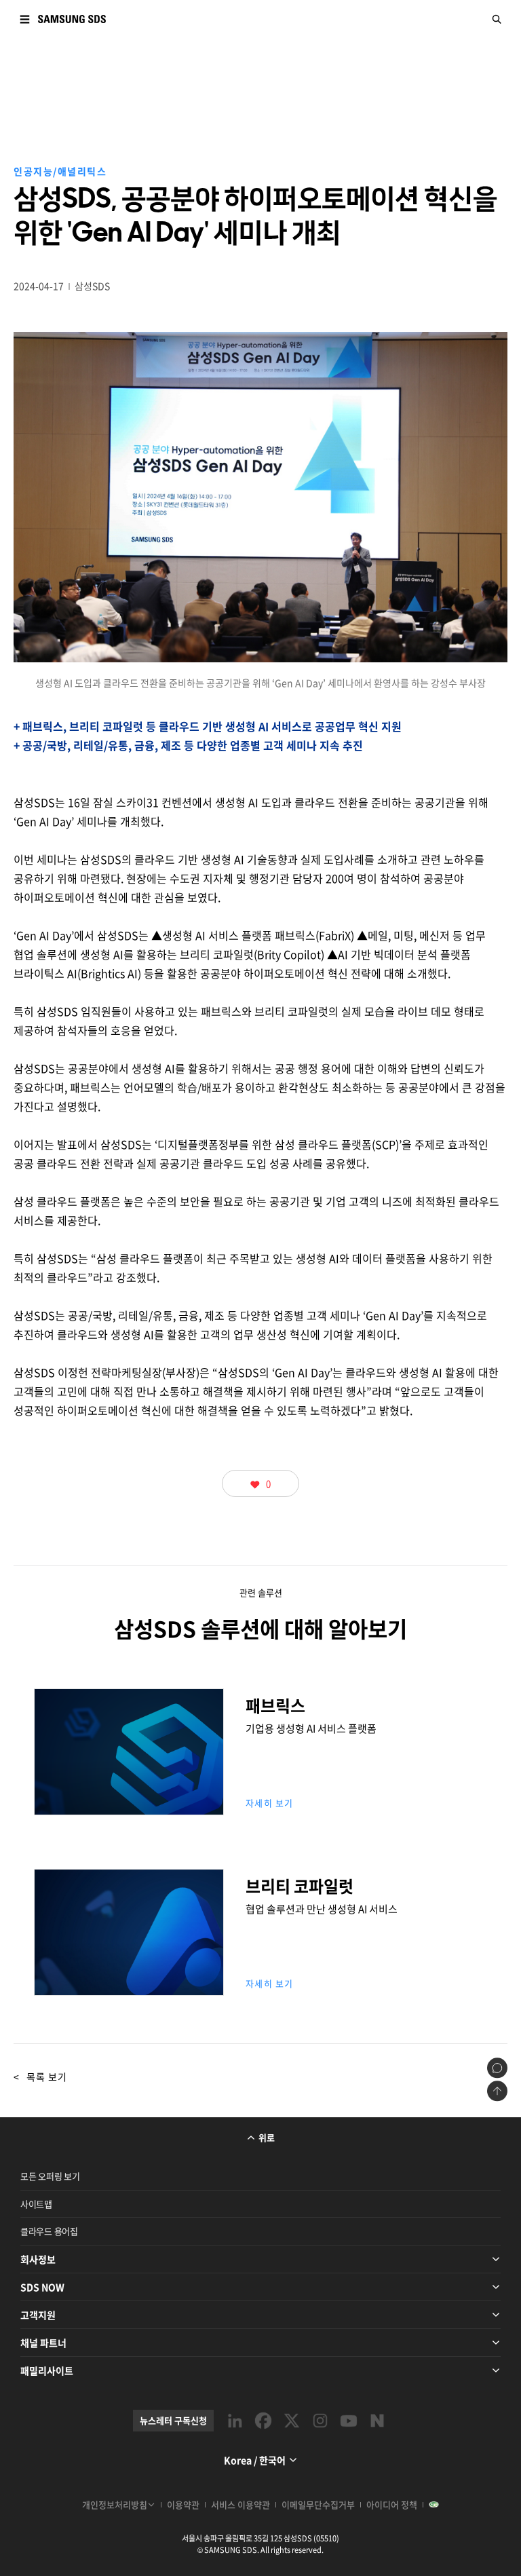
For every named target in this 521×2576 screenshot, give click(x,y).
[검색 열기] (497, 19)
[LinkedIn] (235, 2421)
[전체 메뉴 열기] (24, 19)
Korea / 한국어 (255, 2460)
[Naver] (377, 2421)
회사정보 (38, 2259)
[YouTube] (349, 2421)
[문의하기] (497, 2068)
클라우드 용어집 (49, 2231)
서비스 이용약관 (240, 2504)
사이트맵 (36, 2204)
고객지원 (38, 2315)
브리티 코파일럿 (129, 1976)
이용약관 (183, 2504)
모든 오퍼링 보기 (50, 2176)
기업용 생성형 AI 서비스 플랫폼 (311, 1728)
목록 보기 (40, 2077)
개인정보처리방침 (115, 2504)
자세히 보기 (270, 1803)
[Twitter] (292, 2421)
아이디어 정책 (392, 2504)
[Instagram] (320, 2421)
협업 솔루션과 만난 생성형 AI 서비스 (322, 1909)
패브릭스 (129, 1795)
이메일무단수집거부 (318, 2504)
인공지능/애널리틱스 (60, 171)
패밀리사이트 (47, 2370)
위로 (267, 2137)
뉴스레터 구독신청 (173, 2420)
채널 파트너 (43, 2343)
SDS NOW (42, 2287)
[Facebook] (263, 2421)
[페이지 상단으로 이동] (497, 2091)
